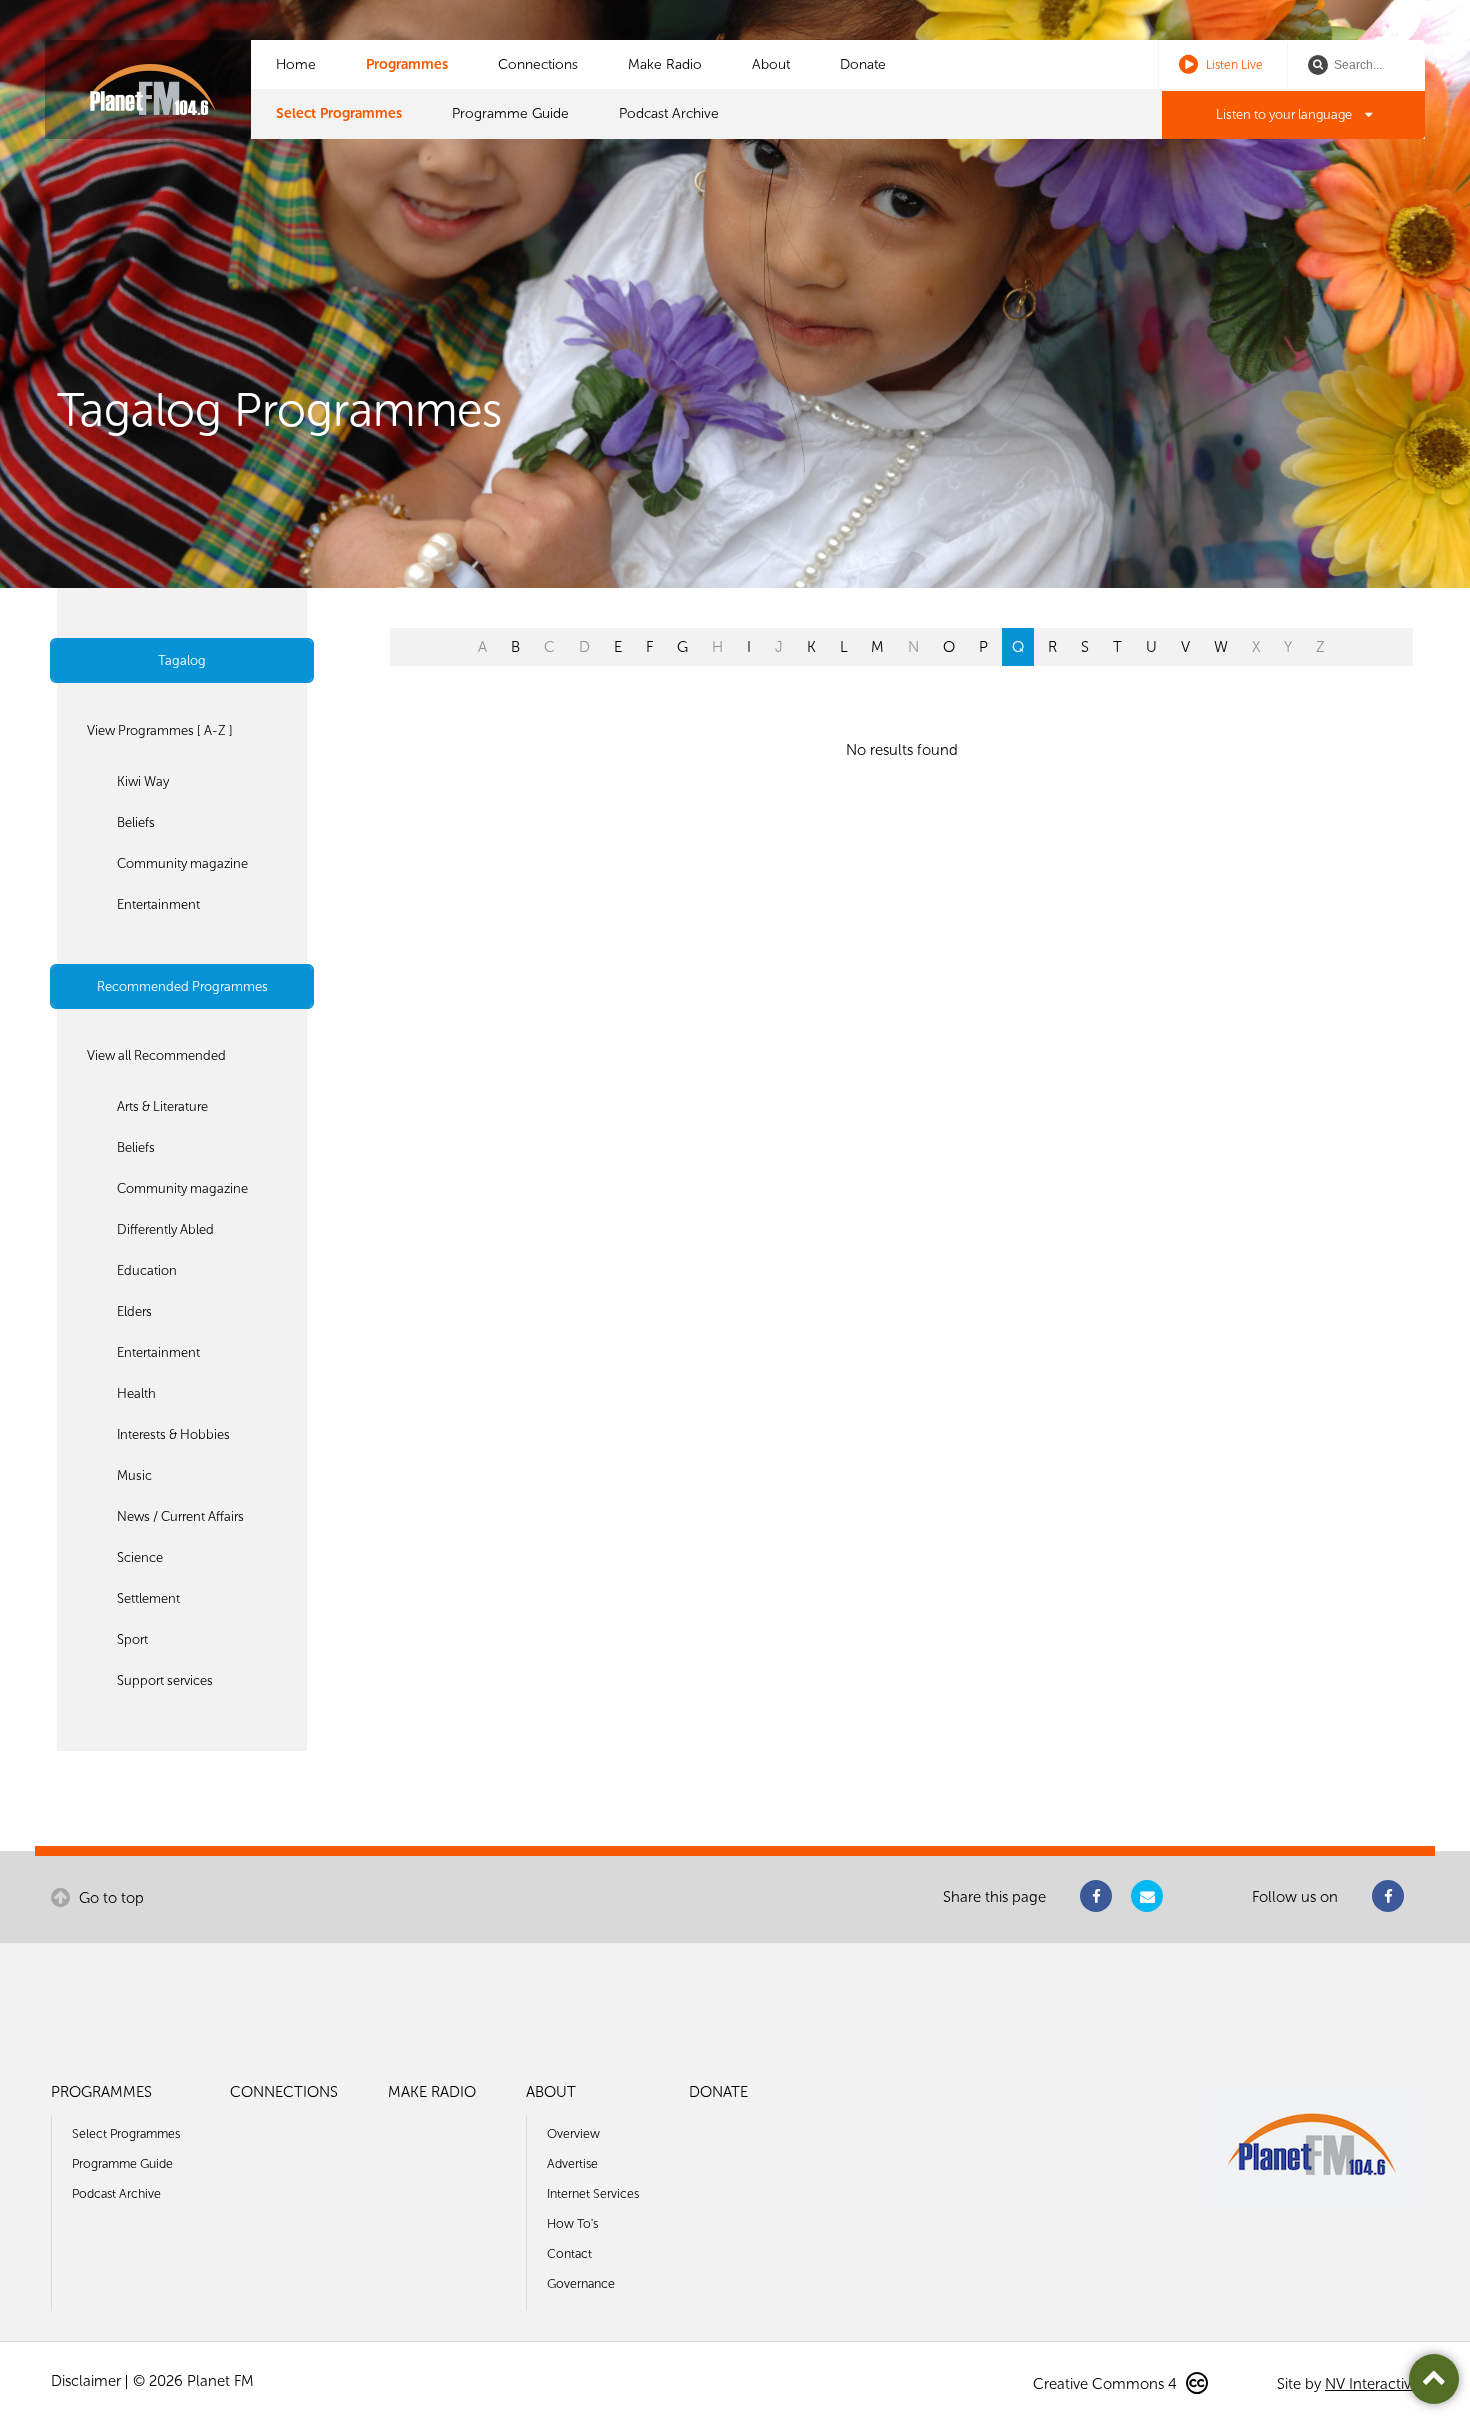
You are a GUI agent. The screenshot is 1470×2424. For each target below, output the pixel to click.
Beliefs (136, 822)
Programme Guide (510, 113)
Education (147, 1270)
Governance (581, 2283)
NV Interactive (1372, 2384)
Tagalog (182, 660)
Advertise (572, 2163)
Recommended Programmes (182, 986)
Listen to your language (1285, 114)
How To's (572, 2223)
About (771, 64)
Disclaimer (86, 2381)
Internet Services (593, 2193)
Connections (538, 64)
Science (140, 1557)
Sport (132, 1639)
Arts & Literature (162, 1106)
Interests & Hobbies (173, 1434)
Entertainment (158, 904)
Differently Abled (165, 1229)
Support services (165, 1680)
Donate (863, 64)
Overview (573, 2133)
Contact (569, 2253)
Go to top (109, 1898)
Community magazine (182, 863)
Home (296, 64)
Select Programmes (339, 113)
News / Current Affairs (180, 1516)
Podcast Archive (669, 113)
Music (134, 1475)
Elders (134, 1311)
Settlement (148, 1598)
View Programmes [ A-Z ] (160, 730)
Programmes (407, 64)
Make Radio (665, 64)
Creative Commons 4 (1107, 2384)
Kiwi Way (143, 781)
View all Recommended (156, 1055)
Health (136, 1393)
